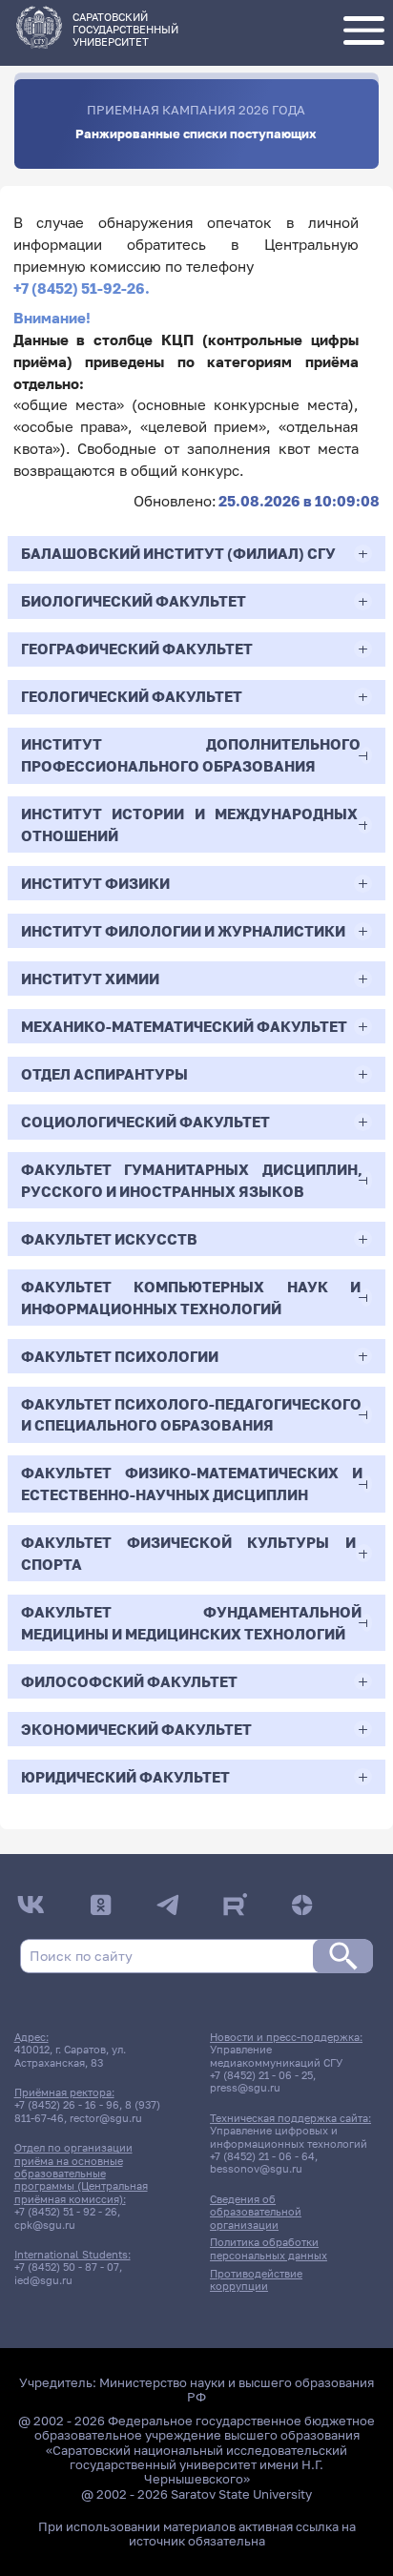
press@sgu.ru (245, 2087)
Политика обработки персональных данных (269, 2248)
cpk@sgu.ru (45, 2225)
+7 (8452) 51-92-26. (82, 288)
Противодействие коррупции (256, 2279)
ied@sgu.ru (43, 2280)
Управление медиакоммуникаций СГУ (276, 2055)
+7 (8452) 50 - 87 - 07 (67, 2267)
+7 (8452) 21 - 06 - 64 (262, 2156)
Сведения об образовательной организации (256, 2212)
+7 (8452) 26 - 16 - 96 (67, 2104)
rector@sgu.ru (106, 2118)
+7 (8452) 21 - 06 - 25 (261, 2075)
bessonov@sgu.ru (256, 2168)
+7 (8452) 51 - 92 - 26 (66, 2211)
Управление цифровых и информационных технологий (289, 2136)
